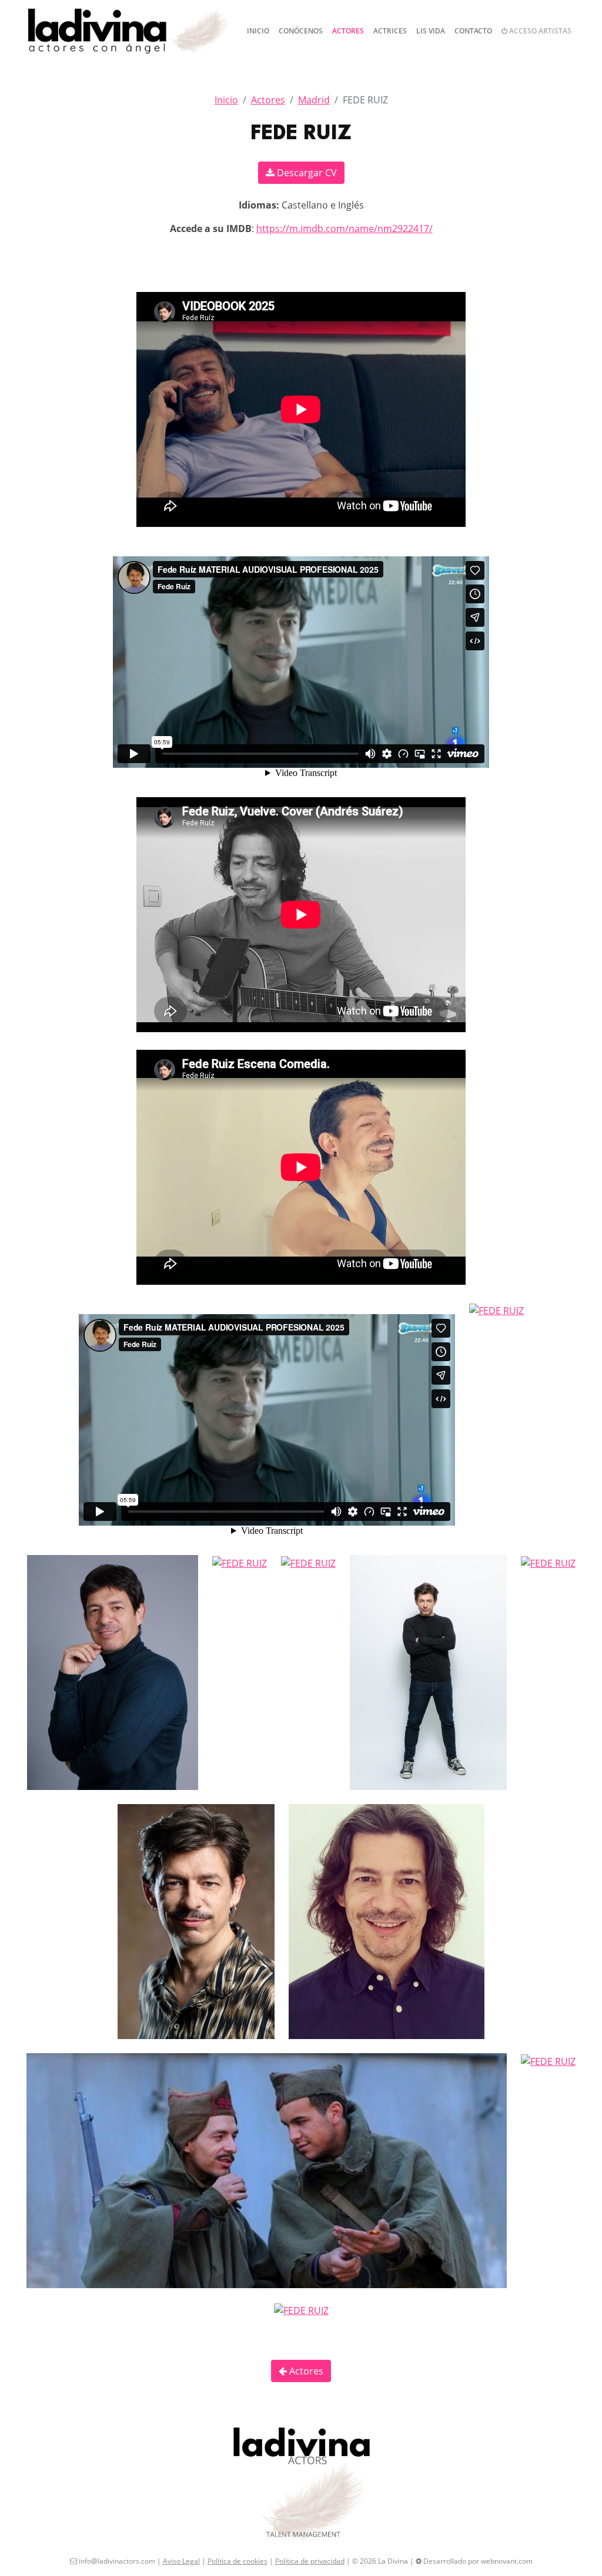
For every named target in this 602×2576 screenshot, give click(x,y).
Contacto (473, 31)
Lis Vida (431, 31)
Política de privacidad (310, 2561)
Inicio (258, 31)
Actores (348, 31)
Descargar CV (306, 173)
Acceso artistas (539, 31)
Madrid (314, 100)
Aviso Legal (181, 2561)
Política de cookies (238, 2561)
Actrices (390, 31)
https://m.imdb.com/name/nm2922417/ (345, 229)
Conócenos (301, 31)
